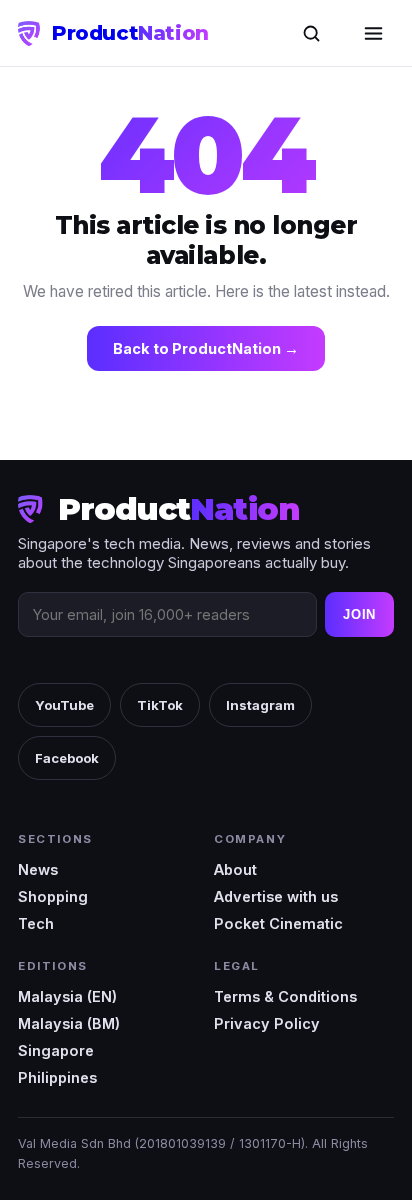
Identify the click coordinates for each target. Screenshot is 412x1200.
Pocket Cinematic (278, 923)
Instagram (260, 705)
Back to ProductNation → (206, 348)
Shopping (53, 896)
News (38, 869)
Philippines (57, 1077)
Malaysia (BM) (69, 1023)
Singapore (56, 1050)
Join (359, 614)
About (235, 869)
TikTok (160, 705)
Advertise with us (276, 896)
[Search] (311, 33)
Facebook (67, 758)
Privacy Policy (267, 1023)
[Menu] (373, 33)
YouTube (64, 705)
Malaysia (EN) (67, 996)
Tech (36, 923)
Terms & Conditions (285, 996)
